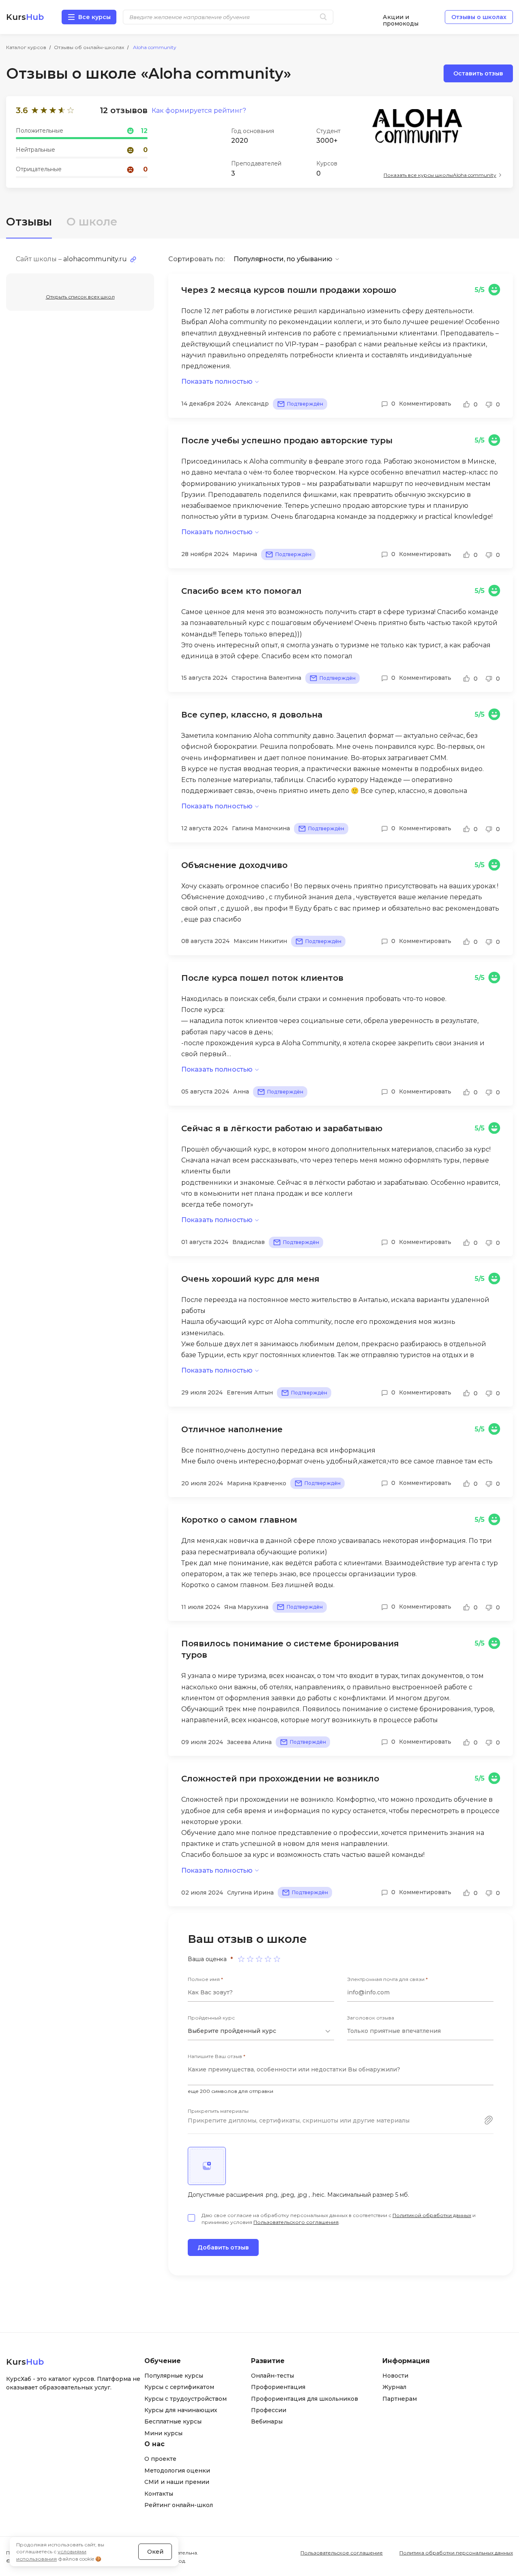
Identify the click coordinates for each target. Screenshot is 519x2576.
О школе (92, 222)
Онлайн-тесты (272, 2376)
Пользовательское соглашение (342, 2553)
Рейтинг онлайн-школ (179, 2505)
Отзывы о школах (479, 17)
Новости (395, 2376)
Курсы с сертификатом (179, 2387)
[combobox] (261, 2031)
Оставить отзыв (478, 73)
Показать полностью (217, 381)
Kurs (25, 17)
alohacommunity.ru (95, 259)
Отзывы (29, 222)
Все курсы (94, 17)
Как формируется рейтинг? (199, 111)
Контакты (159, 2494)
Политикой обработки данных (432, 2215)
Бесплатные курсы (173, 2421)
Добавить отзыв (223, 2247)
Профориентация (278, 2387)
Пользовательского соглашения (296, 2222)
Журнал (394, 2387)
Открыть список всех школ (80, 297)
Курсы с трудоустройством (186, 2399)
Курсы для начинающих (181, 2410)
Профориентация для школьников (305, 2399)
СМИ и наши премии (177, 2482)
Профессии (269, 2410)
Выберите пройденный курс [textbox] (232, 2031)
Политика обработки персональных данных (456, 2553)
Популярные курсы (174, 2376)
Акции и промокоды (401, 17)
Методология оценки (177, 2471)
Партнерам (400, 2399)
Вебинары (267, 2421)
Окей (155, 2552)
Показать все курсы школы (440, 175)
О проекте (160, 2459)
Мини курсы (163, 2433)
